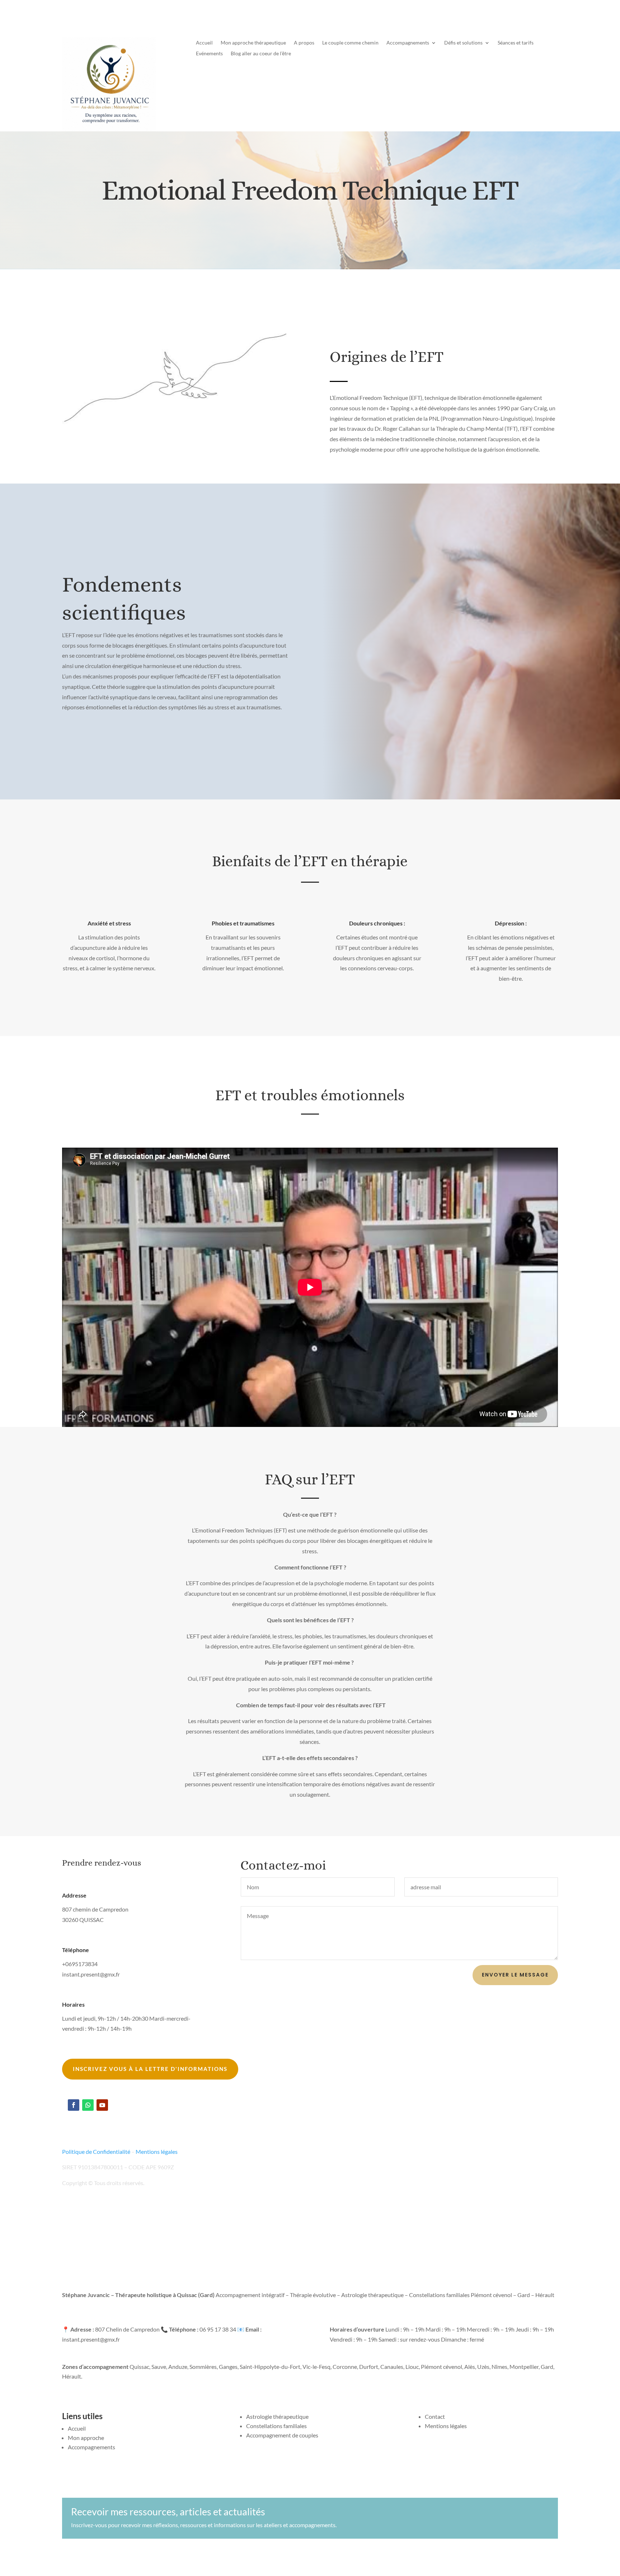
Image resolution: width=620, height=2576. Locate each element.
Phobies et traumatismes (243, 923)
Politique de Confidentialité (96, 2152)
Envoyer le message (515, 1975)
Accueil (204, 43)
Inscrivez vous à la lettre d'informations (150, 2069)
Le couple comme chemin (350, 43)
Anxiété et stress (109, 923)
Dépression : (511, 923)
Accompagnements (408, 43)
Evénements (209, 54)
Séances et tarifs (516, 43)
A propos (304, 43)
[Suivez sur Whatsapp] (88, 2105)
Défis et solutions (463, 43)
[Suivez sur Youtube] (102, 2105)
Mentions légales (157, 2152)
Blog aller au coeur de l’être (261, 54)
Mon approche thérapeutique (253, 43)
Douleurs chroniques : (377, 923)
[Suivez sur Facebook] (74, 2105)
